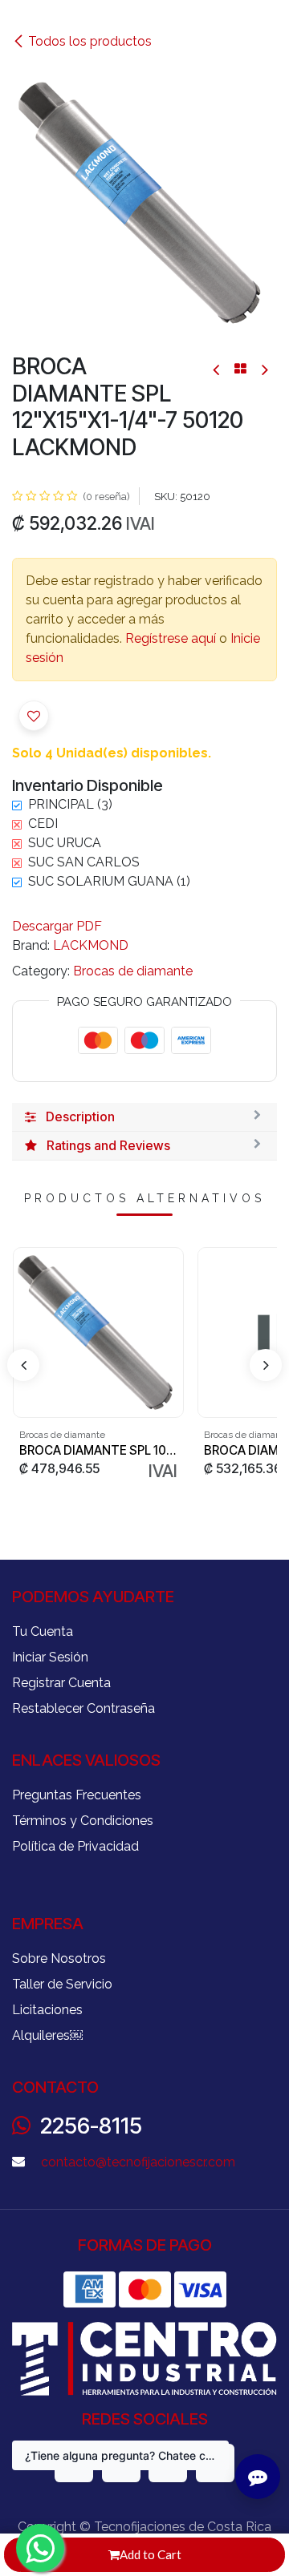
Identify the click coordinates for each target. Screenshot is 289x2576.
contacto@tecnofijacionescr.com (138, 2162)
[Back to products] (240, 369)
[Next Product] (264, 369)
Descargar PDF (57, 926)
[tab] (144, 1117)
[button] (34, 716)
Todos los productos (90, 41)
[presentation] (23, 1365)
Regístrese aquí (171, 638)
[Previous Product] (217, 369)
